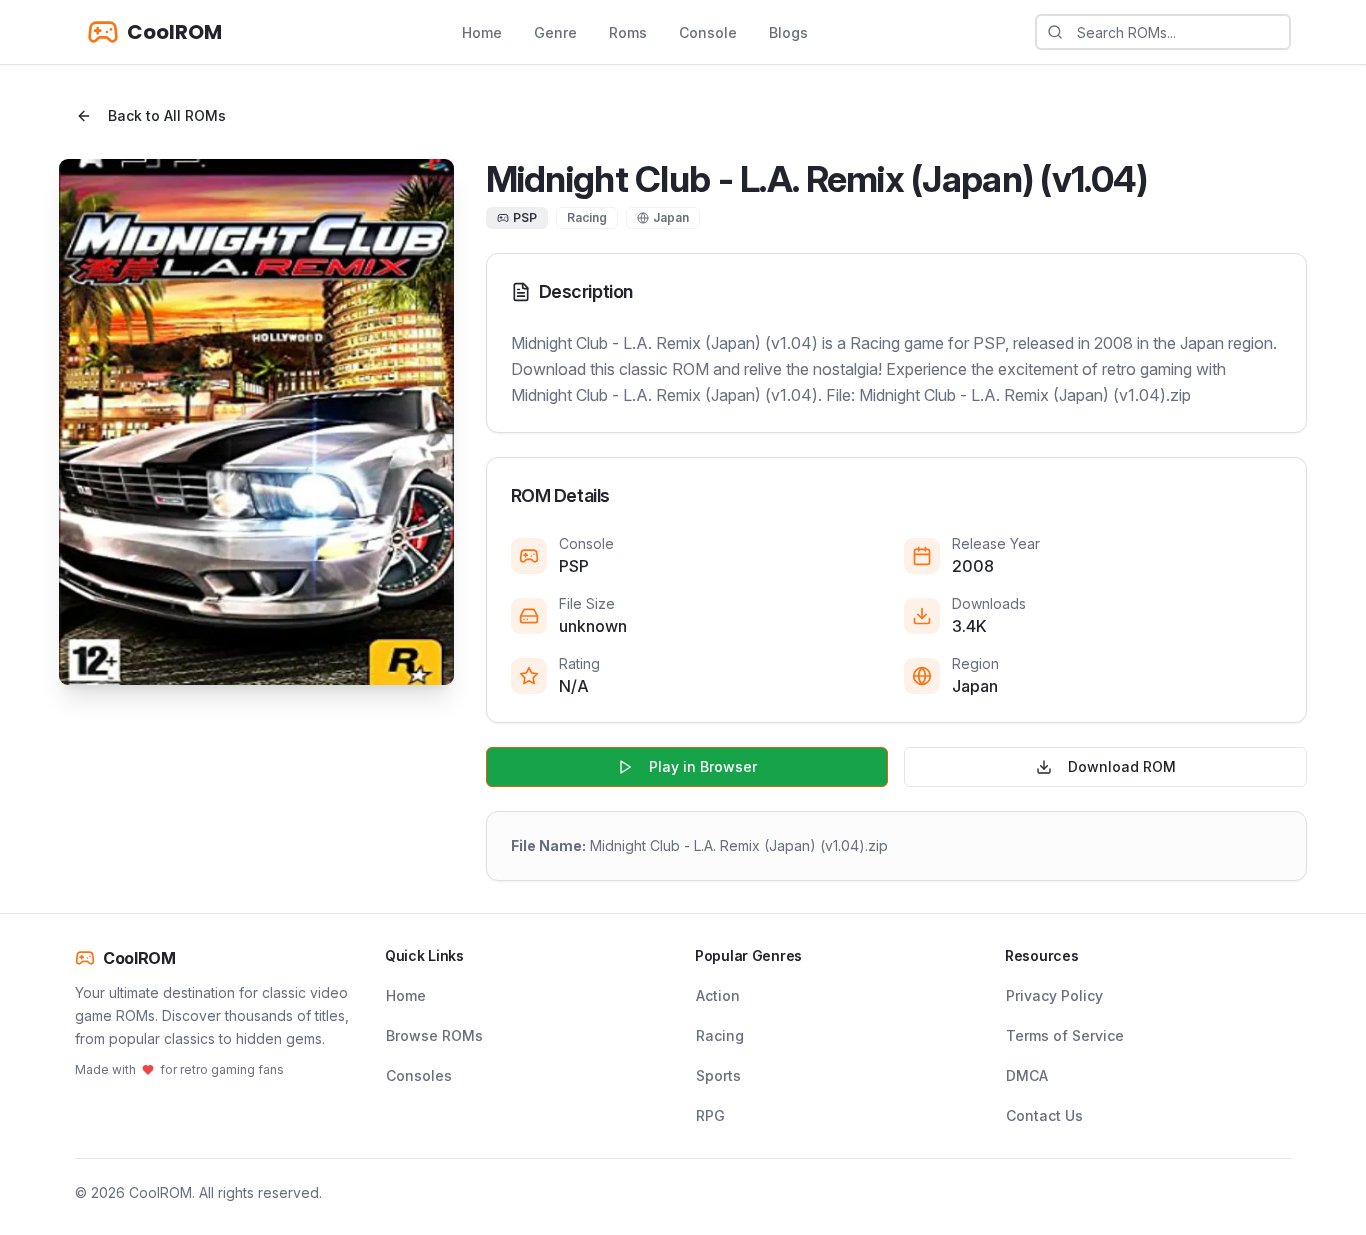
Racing (720, 1035)
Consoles (419, 1075)
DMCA (1027, 1075)
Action (718, 995)
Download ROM (1122, 766)
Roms (628, 32)
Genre (555, 32)
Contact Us (1044, 1115)
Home (482, 32)
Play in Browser (703, 766)
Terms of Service (1065, 1035)
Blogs (788, 32)
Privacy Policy (1054, 995)
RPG (710, 1115)
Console (708, 32)
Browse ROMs (434, 1035)
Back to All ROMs (167, 115)
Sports (718, 1075)
